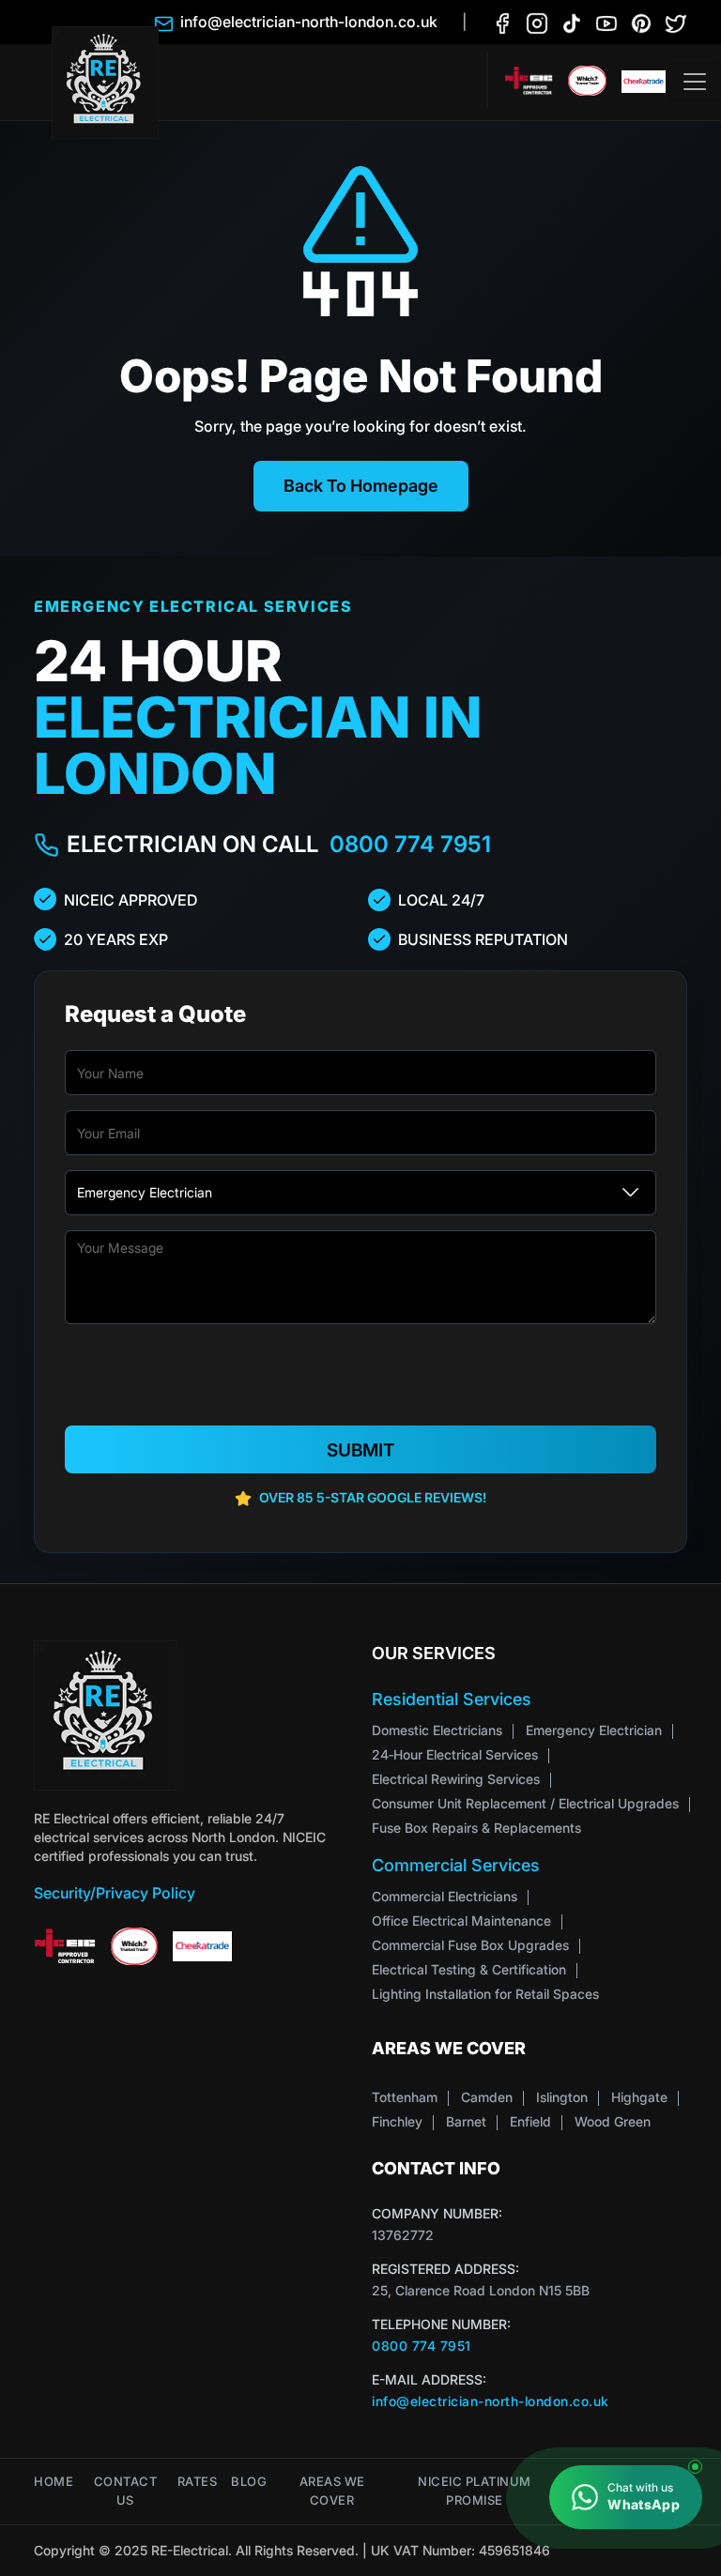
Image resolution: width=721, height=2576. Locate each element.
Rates (198, 2482)
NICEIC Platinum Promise (475, 2491)
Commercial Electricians (445, 1896)
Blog (249, 2482)
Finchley (397, 2121)
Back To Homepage (361, 486)
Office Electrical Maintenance (461, 1921)
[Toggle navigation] (695, 82)
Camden (487, 2097)
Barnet (466, 2121)
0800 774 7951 (410, 844)
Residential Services (452, 1699)
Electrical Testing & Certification (469, 1969)
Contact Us (126, 2491)
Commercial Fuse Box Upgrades (470, 1945)
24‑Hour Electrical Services (455, 1754)
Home (54, 2482)
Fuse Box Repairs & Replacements (476, 1828)
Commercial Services (456, 1865)
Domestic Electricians (437, 1730)
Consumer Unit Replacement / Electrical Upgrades (525, 1803)
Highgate (639, 2097)
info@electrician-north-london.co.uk (491, 2401)
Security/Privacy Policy (115, 1893)
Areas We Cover (332, 2491)
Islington (562, 2097)
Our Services (434, 1653)
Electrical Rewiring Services (456, 1779)
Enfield (530, 2121)
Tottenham (405, 2097)
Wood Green (613, 2121)
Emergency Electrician (594, 1730)
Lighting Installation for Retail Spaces (485, 1994)
